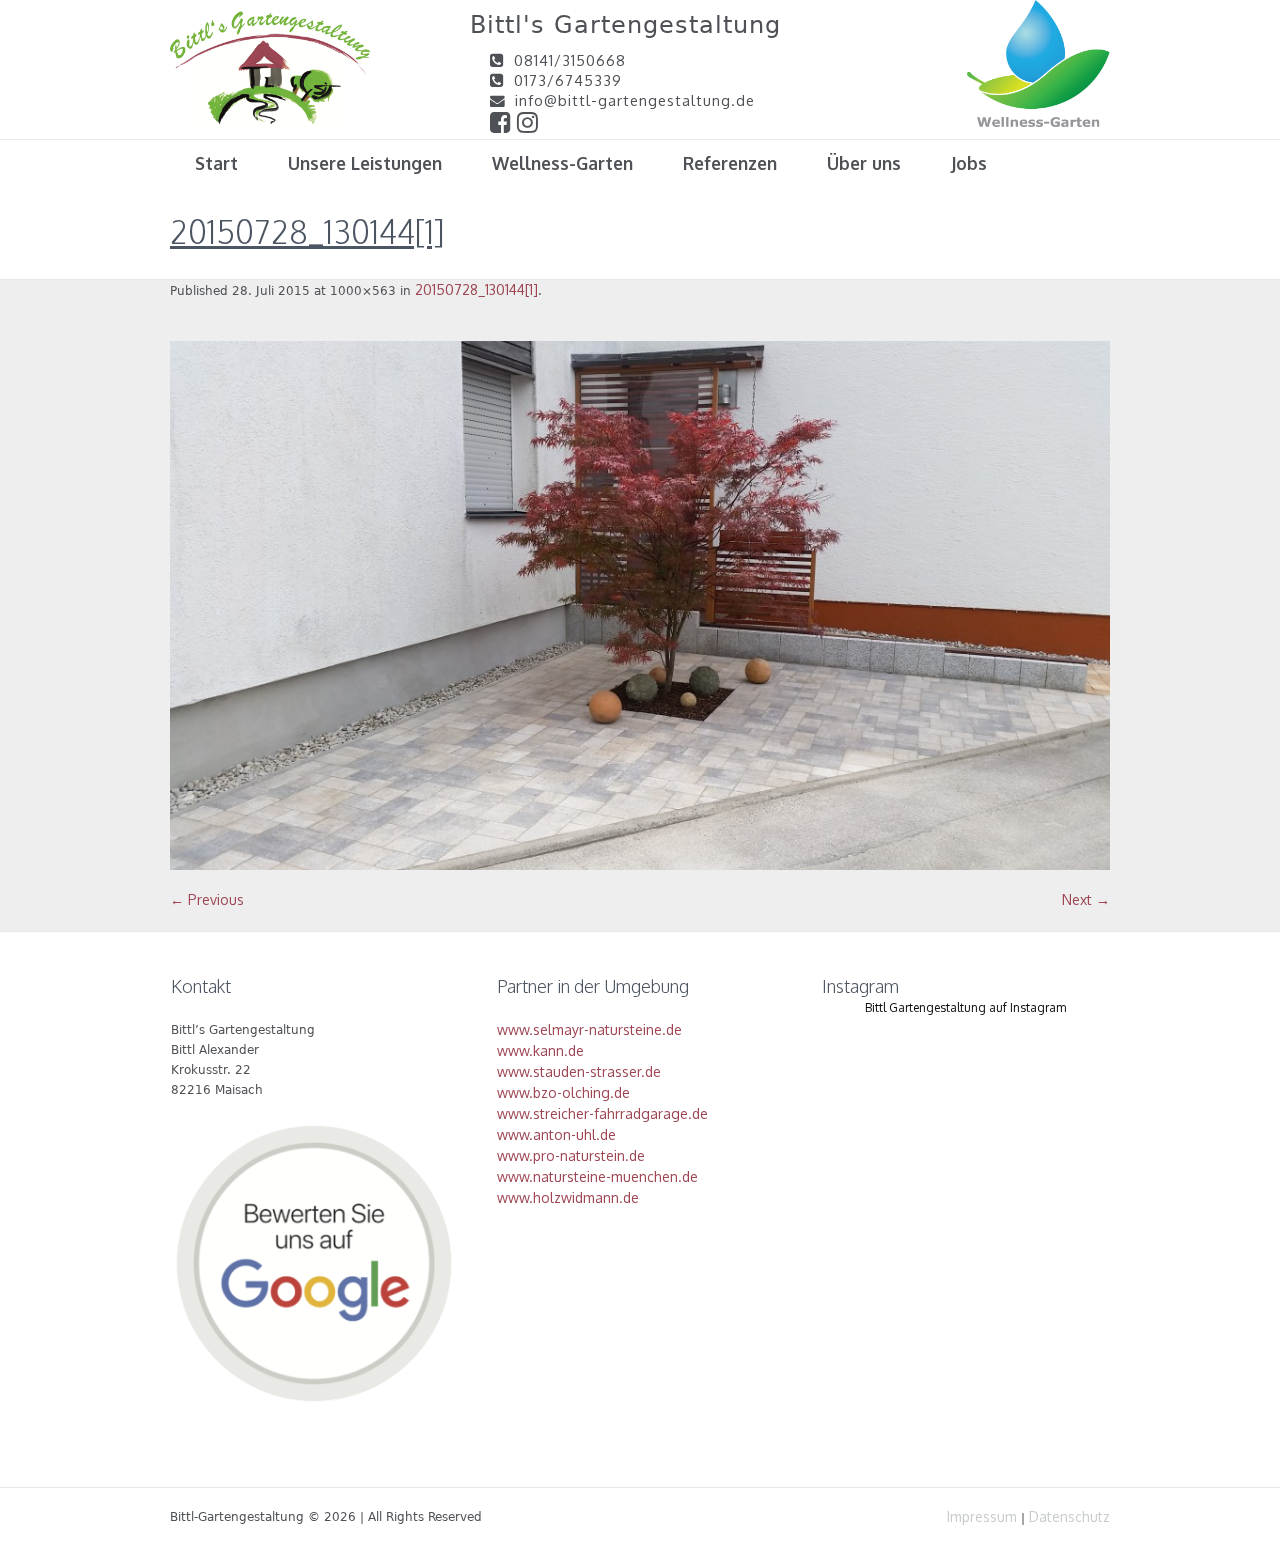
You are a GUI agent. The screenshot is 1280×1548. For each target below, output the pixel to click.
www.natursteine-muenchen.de (597, 1176)
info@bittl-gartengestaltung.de (635, 100)
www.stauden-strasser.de (579, 1071)
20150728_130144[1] (476, 289)
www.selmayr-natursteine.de (589, 1029)
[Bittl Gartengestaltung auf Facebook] (503, 125)
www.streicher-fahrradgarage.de (602, 1113)
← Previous (207, 899)
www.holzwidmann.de (568, 1197)
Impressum (982, 1516)
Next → (1086, 899)
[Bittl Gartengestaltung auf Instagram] (528, 125)
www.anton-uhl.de (556, 1134)
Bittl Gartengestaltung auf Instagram (965, 1007)
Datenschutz (1069, 1516)
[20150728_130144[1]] (640, 605)
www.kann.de (540, 1050)
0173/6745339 (568, 80)
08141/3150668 (570, 60)
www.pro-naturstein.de (571, 1155)
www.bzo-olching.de (563, 1092)
